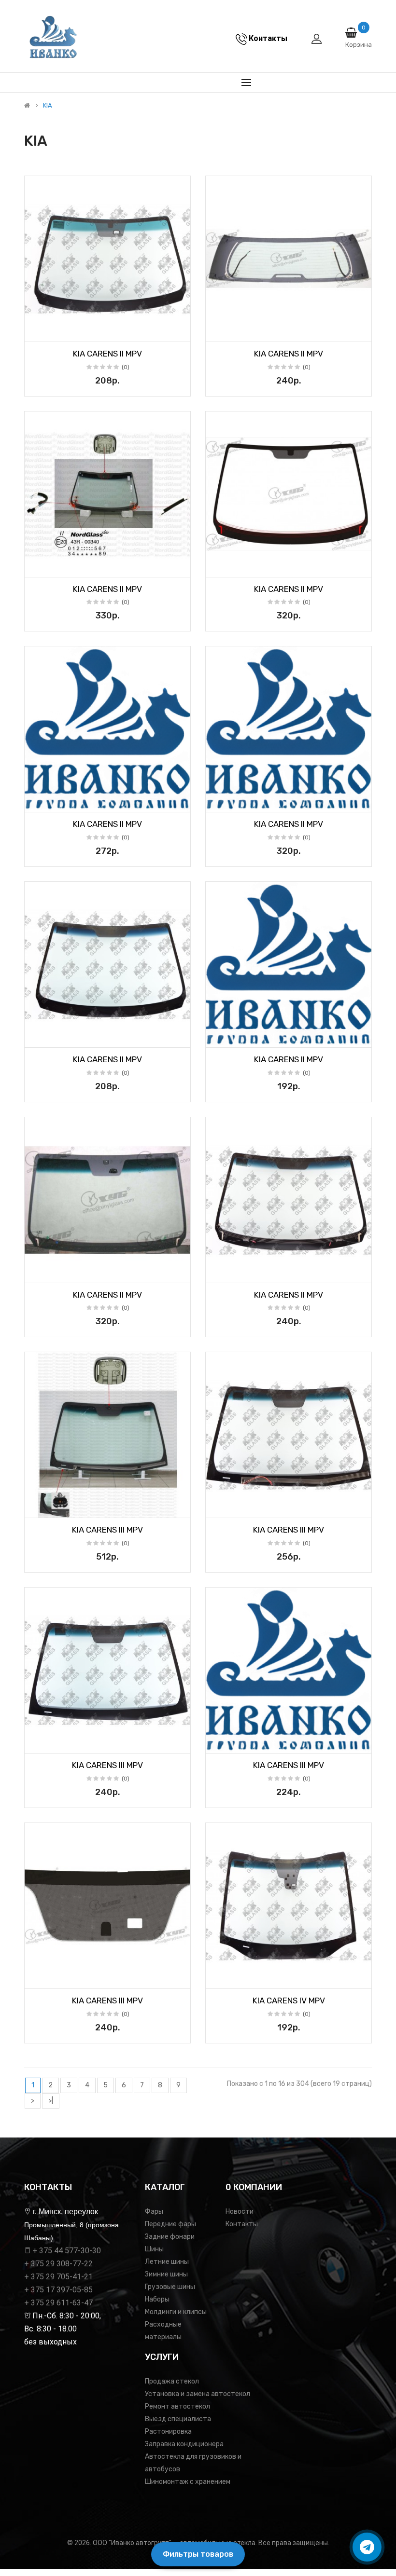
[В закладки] (35, 331)
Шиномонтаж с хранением (188, 2482)
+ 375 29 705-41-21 (58, 2277)
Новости (240, 2212)
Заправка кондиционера (184, 2444)
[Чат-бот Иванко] (367, 2547)
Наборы (157, 2299)
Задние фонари (170, 2237)
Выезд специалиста (178, 2419)
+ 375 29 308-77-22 (58, 2264)
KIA (48, 106)
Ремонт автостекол (177, 2406)
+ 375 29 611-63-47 (58, 2303)
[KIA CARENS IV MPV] (289, 1906)
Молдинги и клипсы (176, 2312)
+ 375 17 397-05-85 (58, 2290)
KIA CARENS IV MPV (289, 2001)
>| (51, 2101)
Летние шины (167, 2262)
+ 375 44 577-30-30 (67, 2251)
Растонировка (168, 2432)
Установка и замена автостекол (198, 2394)
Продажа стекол (172, 2381)
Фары (154, 2212)
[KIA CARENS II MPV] (107, 259)
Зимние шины (166, 2274)
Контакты (242, 2224)
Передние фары (170, 2224)
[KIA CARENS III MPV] (107, 1435)
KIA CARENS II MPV (107, 354)
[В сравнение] (180, 331)
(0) (126, 367)
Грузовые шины (170, 2287)
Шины (154, 2249)
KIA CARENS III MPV (107, 1530)
